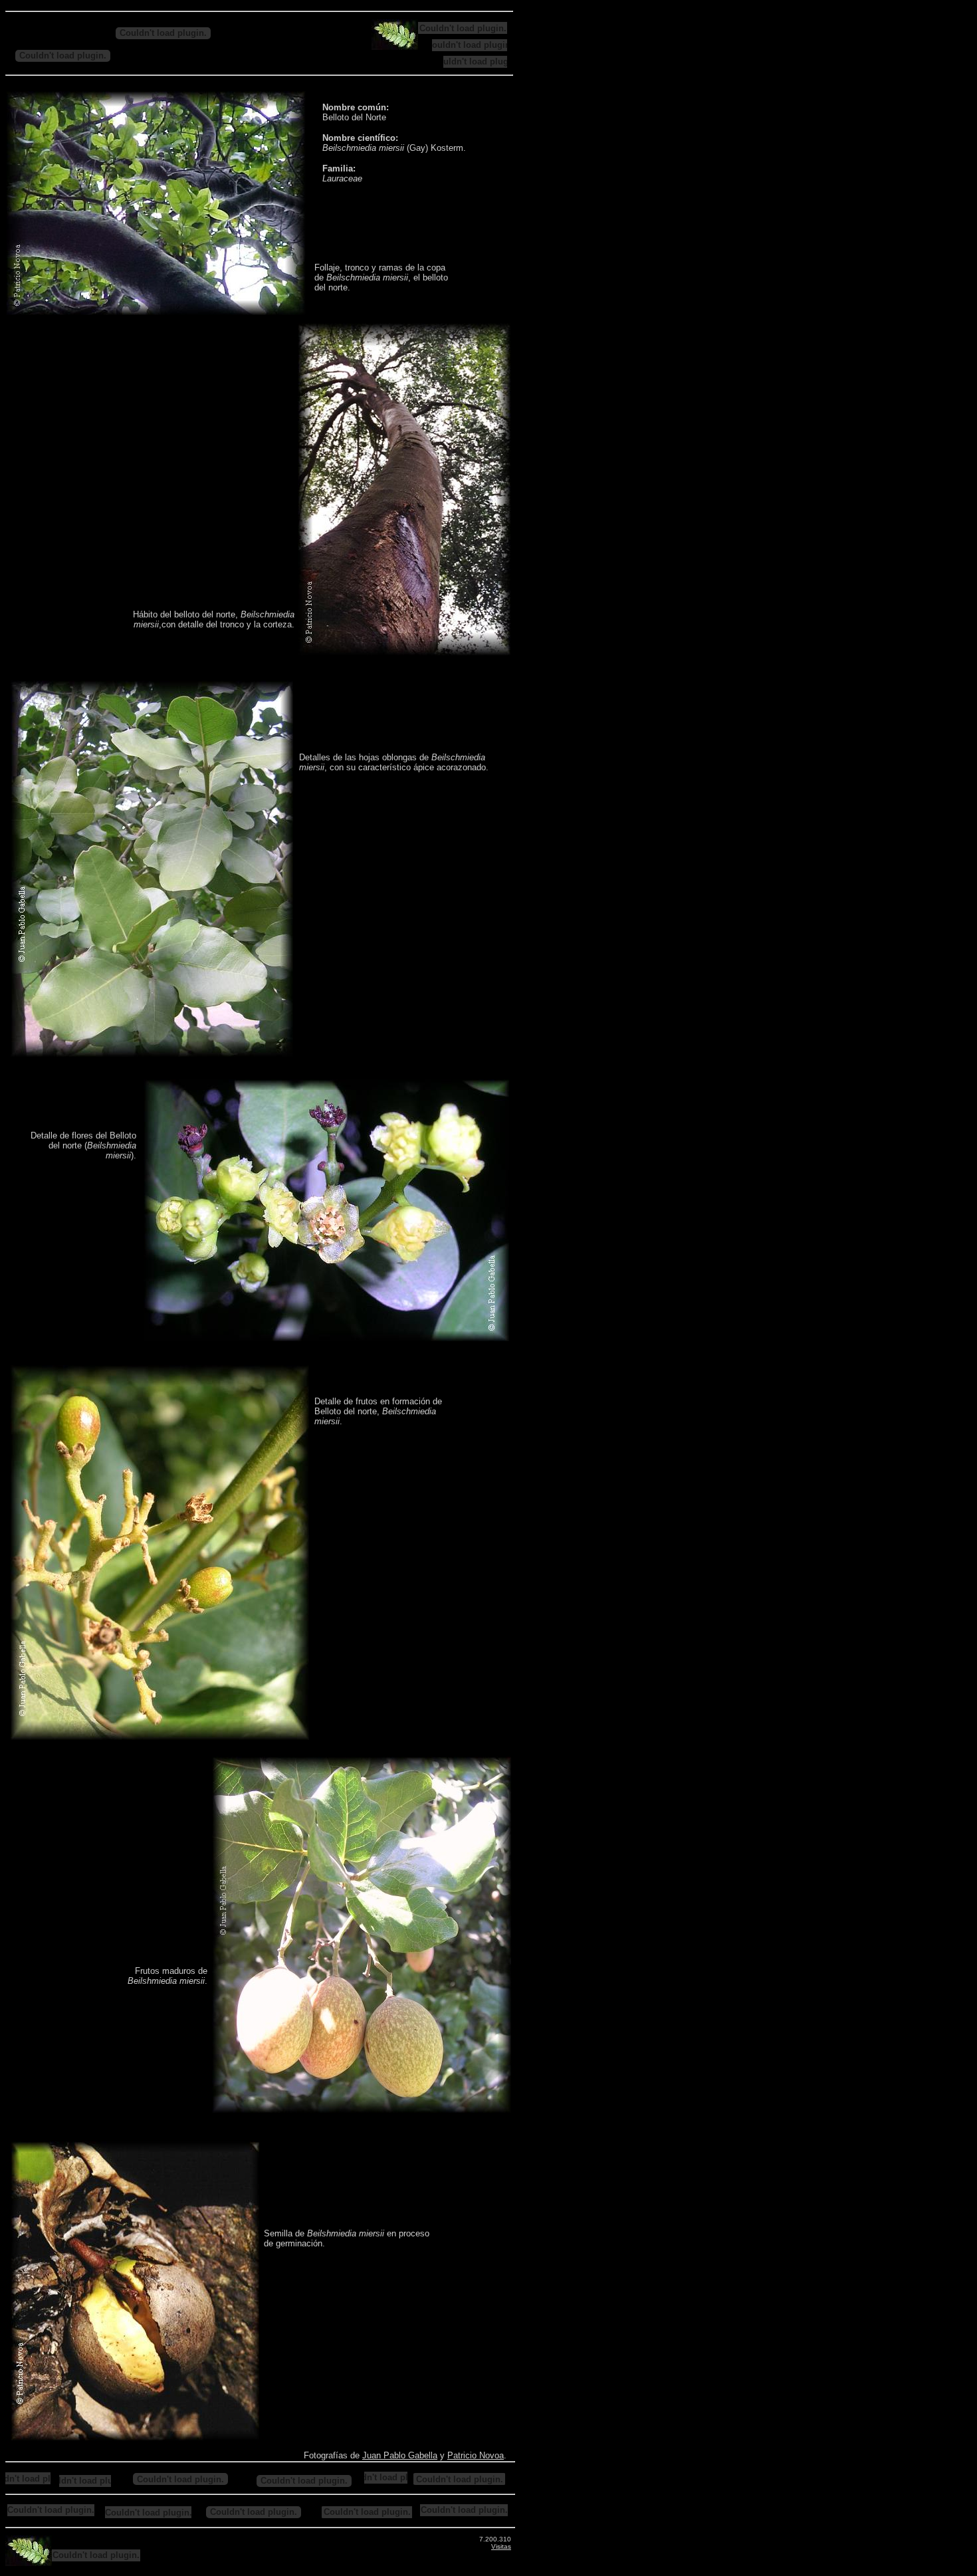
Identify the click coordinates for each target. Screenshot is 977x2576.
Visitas (501, 2546)
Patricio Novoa (476, 2455)
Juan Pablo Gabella (400, 2455)
